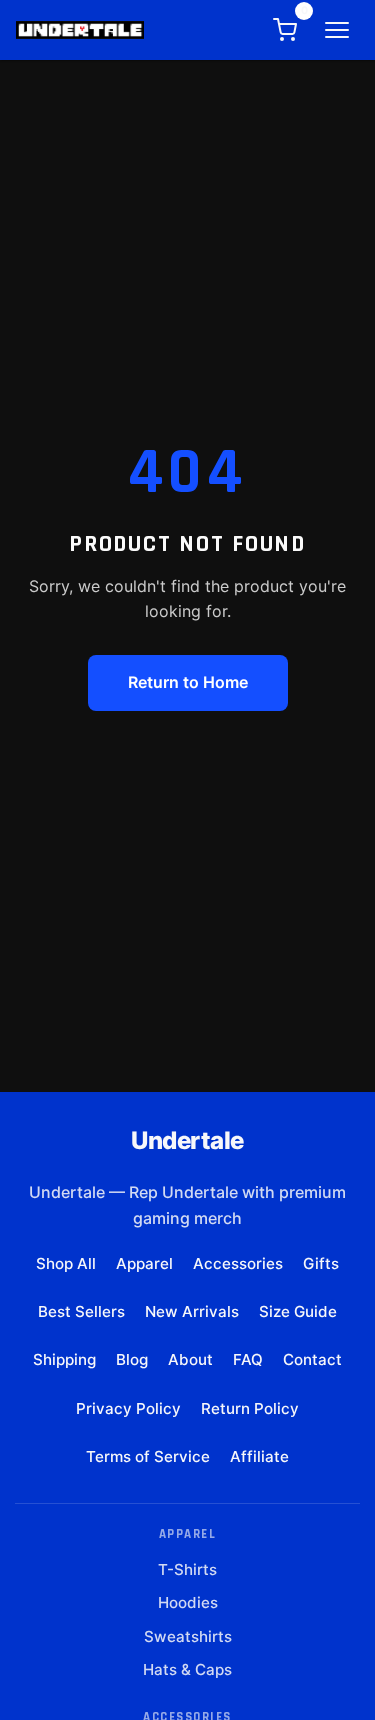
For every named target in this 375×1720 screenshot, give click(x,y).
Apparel (144, 1263)
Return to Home (188, 682)
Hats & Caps (187, 1669)
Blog (132, 1359)
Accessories (238, 1263)
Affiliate (259, 1456)
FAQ (248, 1359)
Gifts (321, 1263)
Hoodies (188, 1602)
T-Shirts (187, 1569)
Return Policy (250, 1408)
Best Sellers (81, 1311)
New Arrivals (192, 1311)
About (190, 1359)
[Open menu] (337, 30)
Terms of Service (148, 1456)
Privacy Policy (128, 1408)
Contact (312, 1359)
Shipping (64, 1359)
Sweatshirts (188, 1636)
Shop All (66, 1263)
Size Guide (298, 1311)
